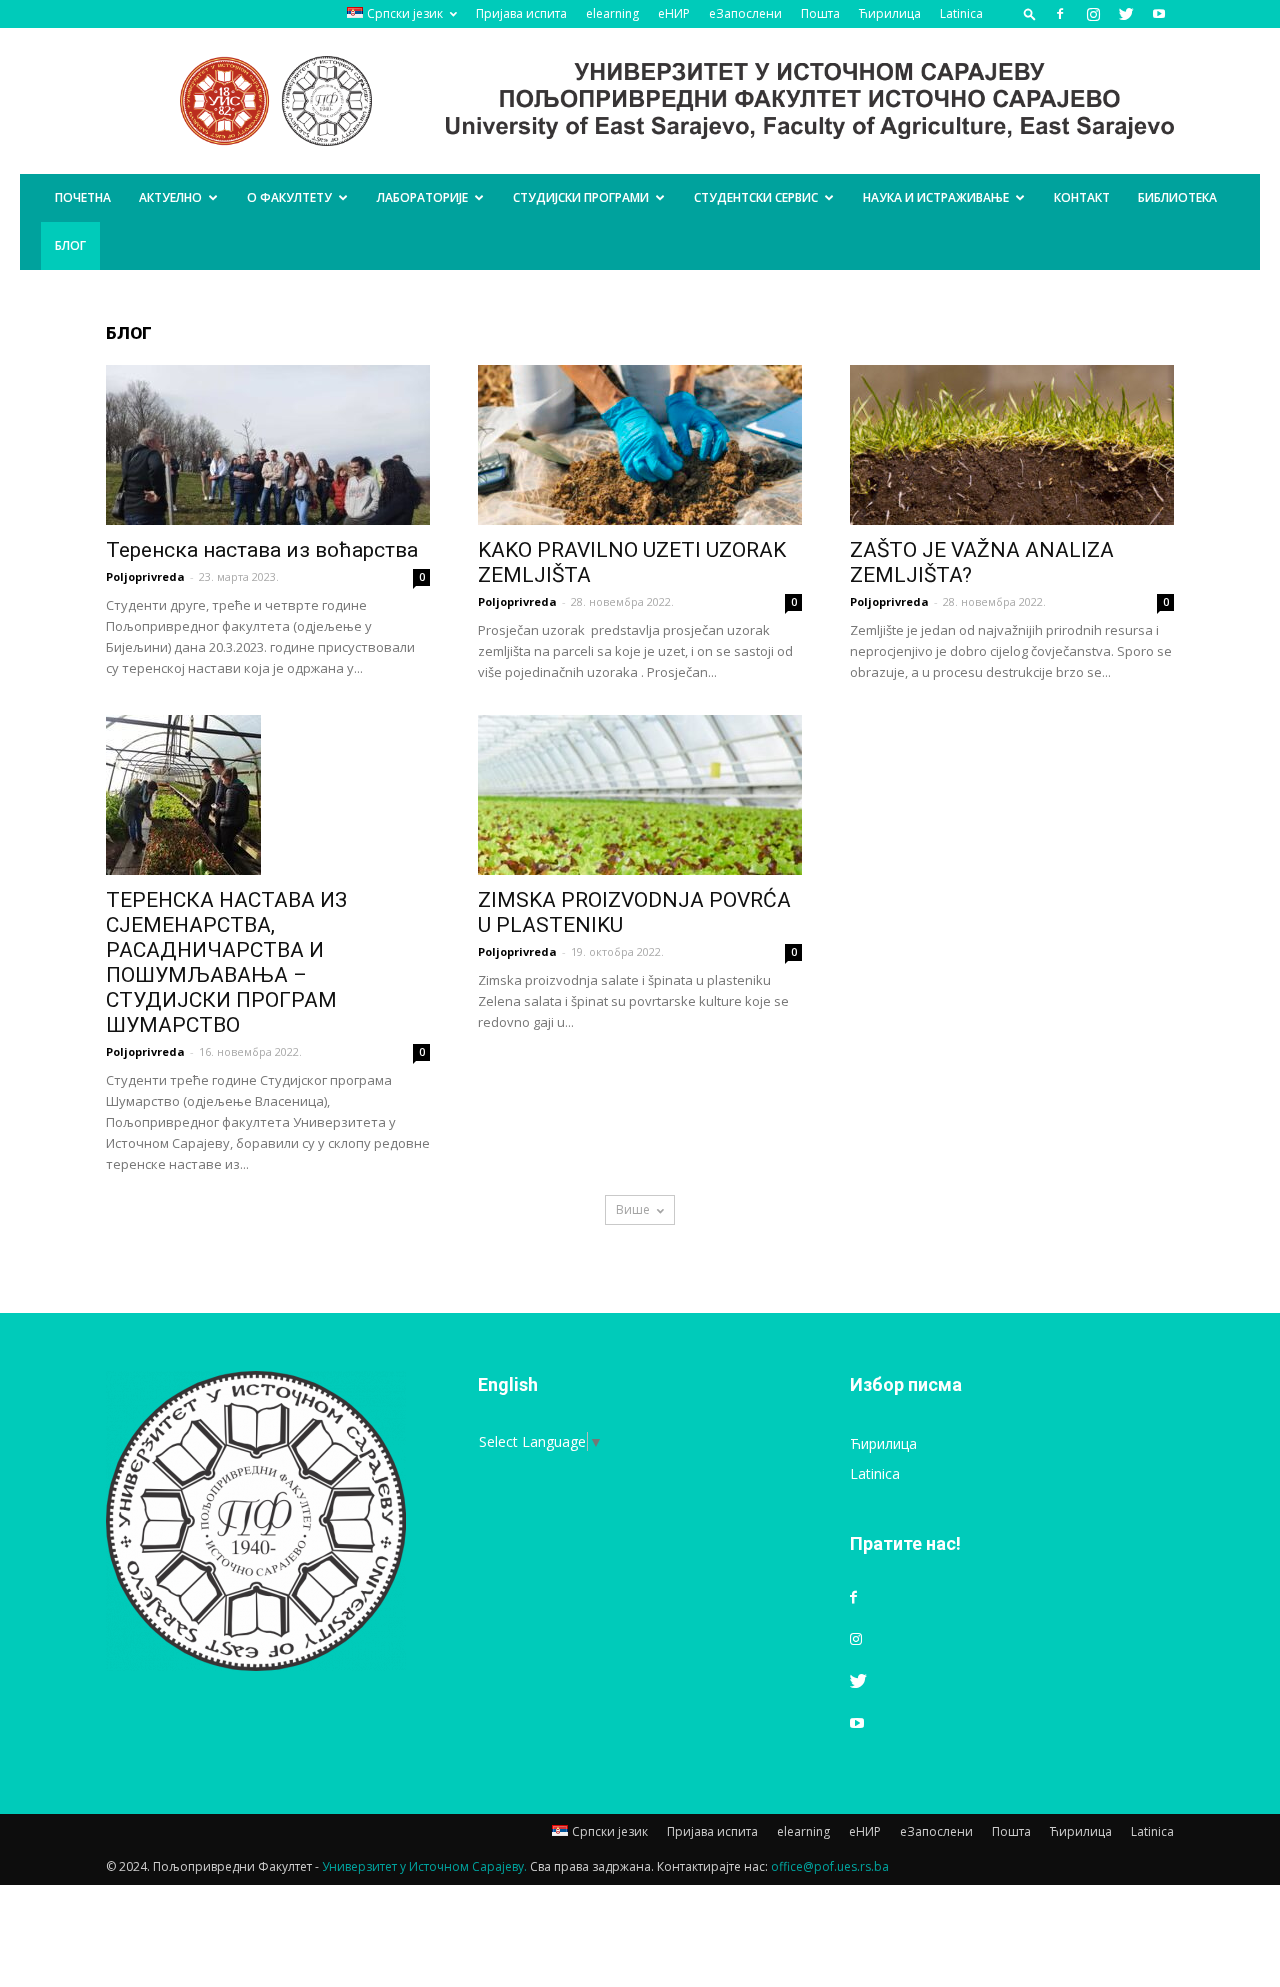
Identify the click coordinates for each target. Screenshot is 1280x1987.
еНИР (674, 13)
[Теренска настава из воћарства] (268, 445)
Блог (129, 333)
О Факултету (289, 197)
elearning (612, 13)
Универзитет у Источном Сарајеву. (424, 1866)
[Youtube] (1159, 14)
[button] (1030, 13)
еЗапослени (745, 13)
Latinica (961, 13)
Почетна (83, 197)
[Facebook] (1060, 14)
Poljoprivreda (145, 576)
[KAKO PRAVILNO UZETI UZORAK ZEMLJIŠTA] (640, 445)
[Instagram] (1093, 14)
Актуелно (170, 197)
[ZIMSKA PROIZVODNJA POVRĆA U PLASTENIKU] (640, 795)
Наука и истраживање (936, 197)
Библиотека (1177, 197)
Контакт (1082, 197)
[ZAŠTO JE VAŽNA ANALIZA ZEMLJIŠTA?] (1012, 445)
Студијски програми (581, 197)
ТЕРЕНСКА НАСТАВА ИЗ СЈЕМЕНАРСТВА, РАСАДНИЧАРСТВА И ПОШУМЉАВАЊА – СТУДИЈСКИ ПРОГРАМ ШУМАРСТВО (226, 962)
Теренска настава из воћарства (262, 550)
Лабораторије (422, 197)
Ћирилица (890, 13)
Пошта (820, 13)
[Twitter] (1126, 14)
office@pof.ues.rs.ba (830, 1866)
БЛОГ (70, 245)
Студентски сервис (756, 197)
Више (633, 1209)
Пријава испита (521, 13)
